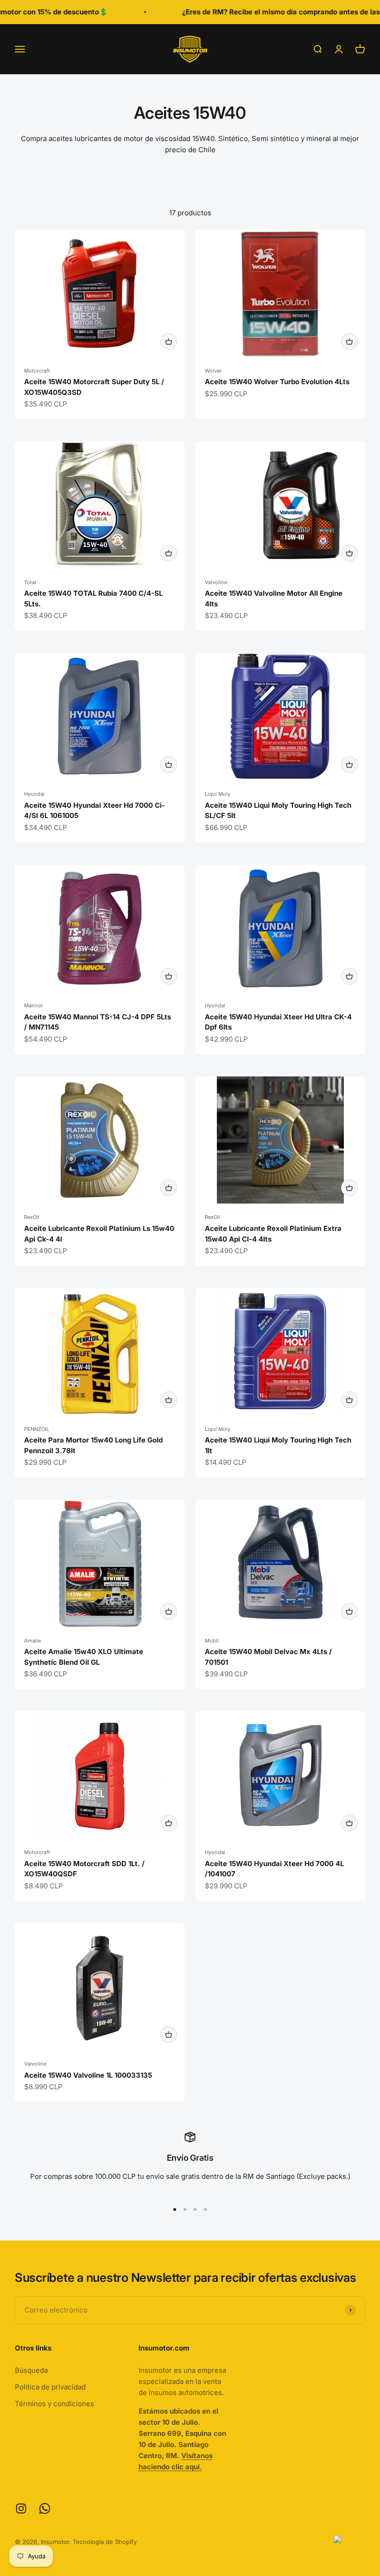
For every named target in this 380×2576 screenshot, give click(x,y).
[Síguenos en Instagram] (21, 2508)
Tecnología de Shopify (105, 2542)
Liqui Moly (218, 794)
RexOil (32, 1217)
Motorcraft (37, 371)
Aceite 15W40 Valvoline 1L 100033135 (88, 2075)
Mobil (212, 1641)
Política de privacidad (50, 2387)
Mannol (33, 1005)
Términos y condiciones (54, 2404)
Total (30, 582)
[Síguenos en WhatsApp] (45, 2508)
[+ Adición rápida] (169, 341)
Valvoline (216, 582)
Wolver (213, 371)
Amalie (32, 1641)
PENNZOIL (37, 1429)
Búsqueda (31, 2370)
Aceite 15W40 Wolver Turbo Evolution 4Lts (277, 382)
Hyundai (34, 794)
